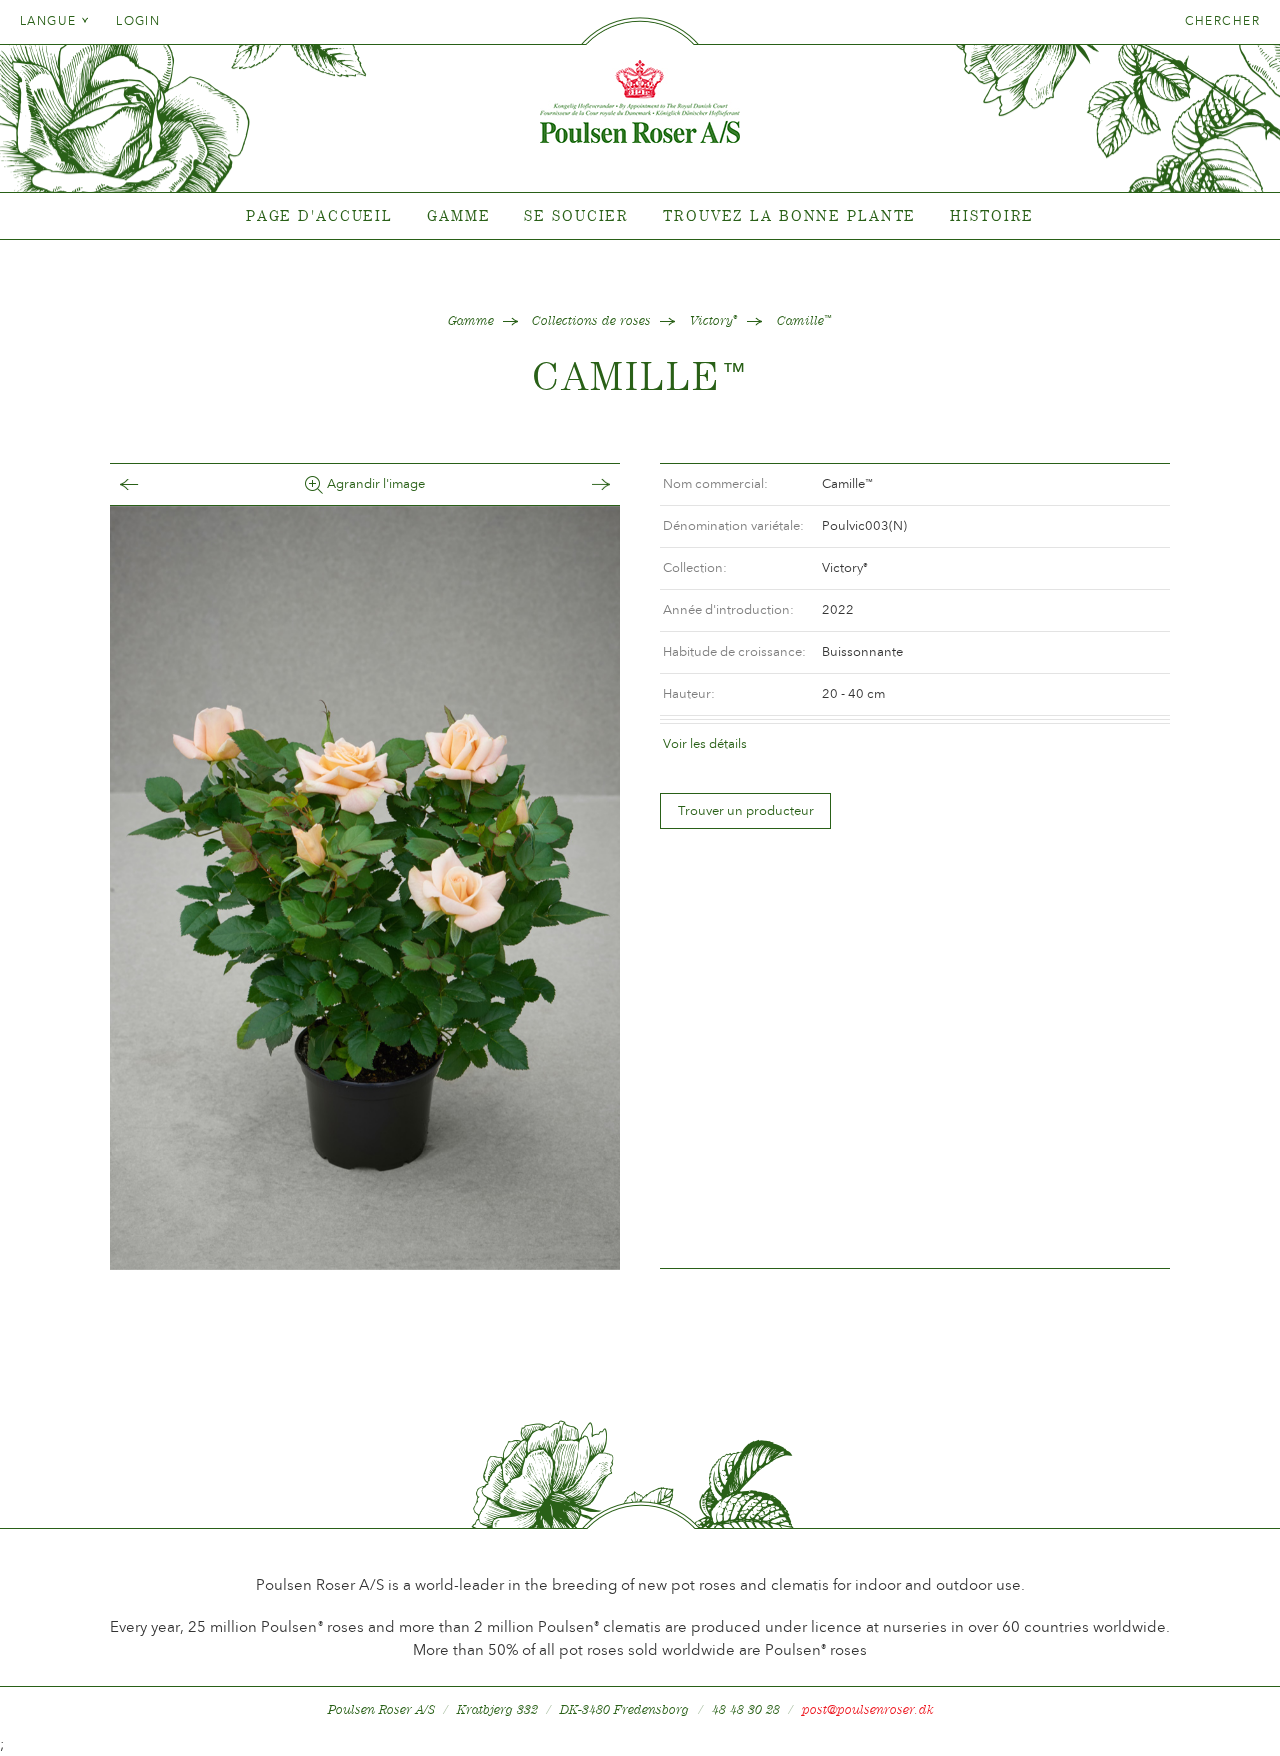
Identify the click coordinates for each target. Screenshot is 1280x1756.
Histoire (992, 215)
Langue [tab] (50, 21)
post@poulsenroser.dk (868, 1709)
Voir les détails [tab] (705, 743)
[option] (365, 888)
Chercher (1223, 21)
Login (138, 21)
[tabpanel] (640, 216)
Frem (581, 484)
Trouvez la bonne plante (789, 215)
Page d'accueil (319, 215)
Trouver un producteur (746, 810)
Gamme (458, 215)
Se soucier (576, 215)
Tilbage (149, 484)
